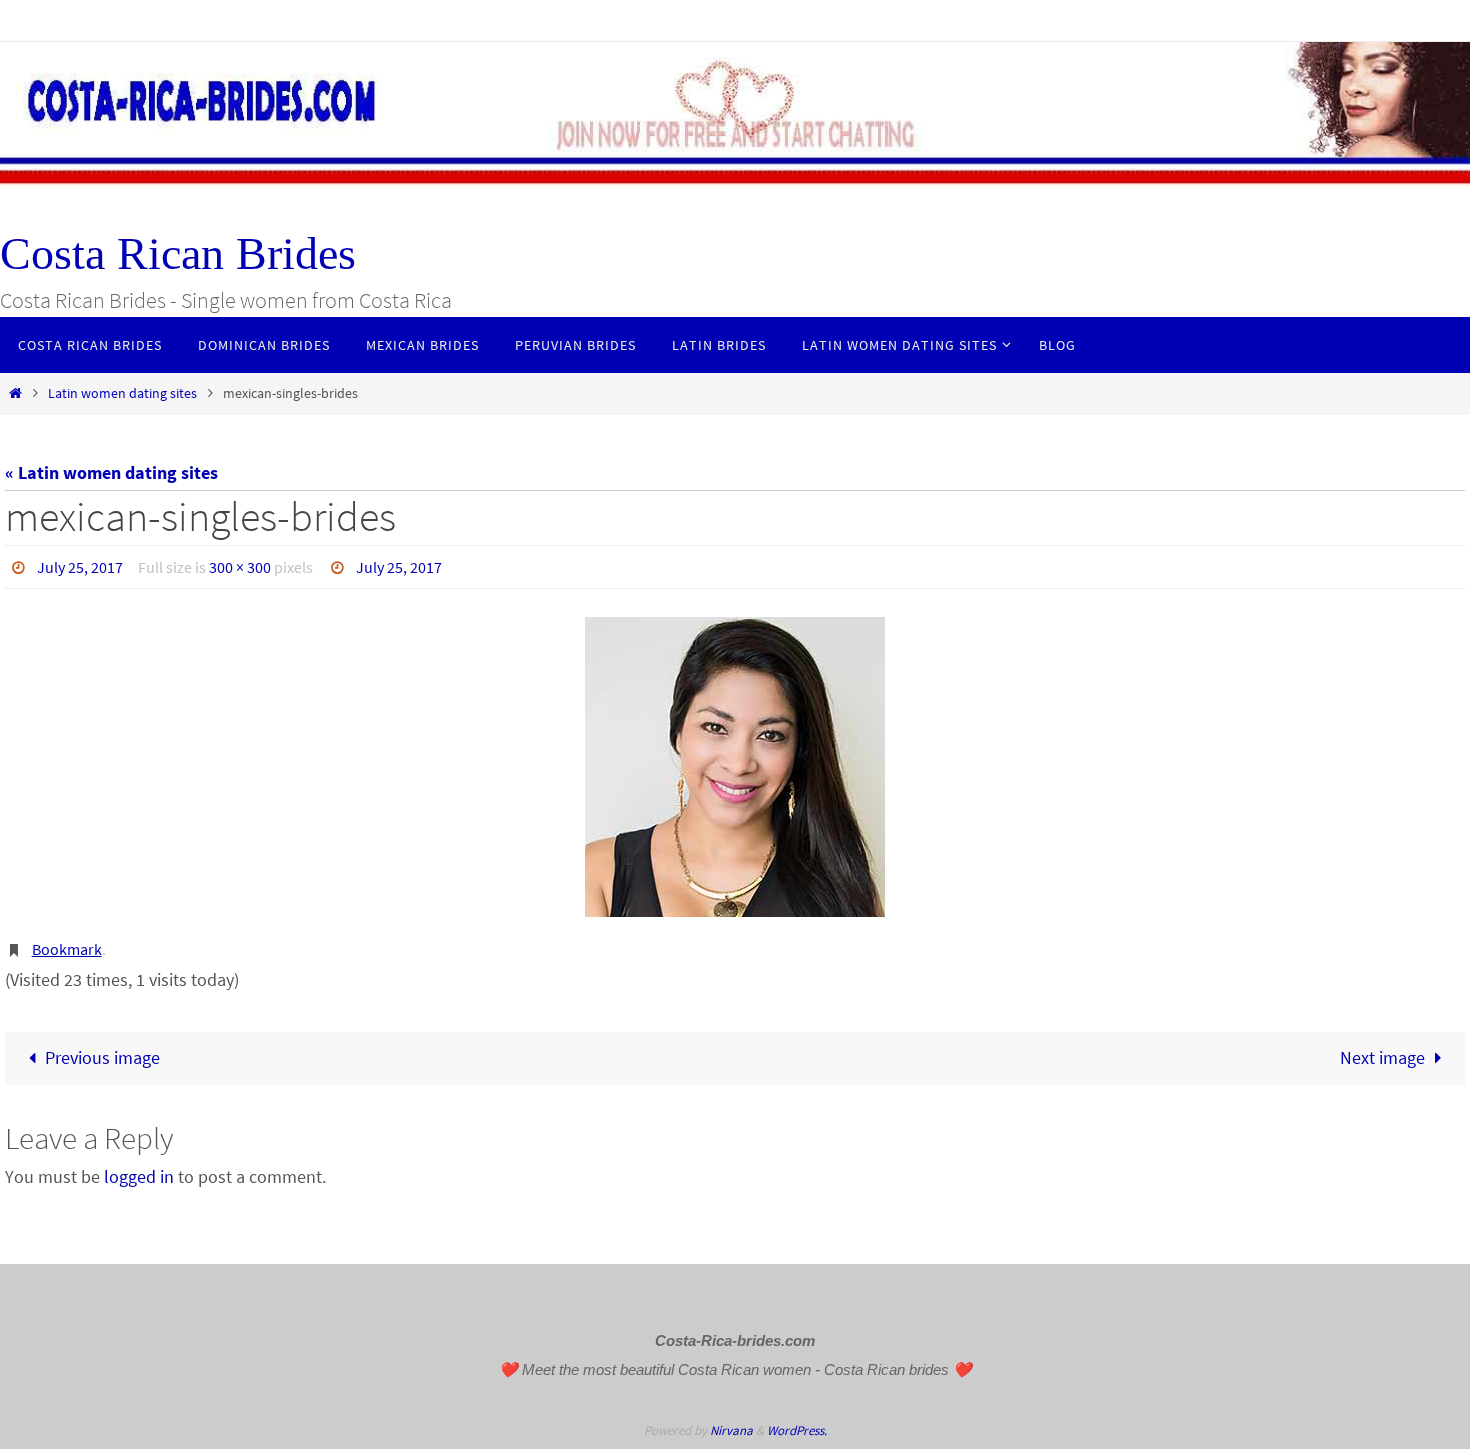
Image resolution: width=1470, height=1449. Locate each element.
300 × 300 (240, 567)
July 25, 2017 (80, 567)
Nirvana (731, 1430)
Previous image (102, 1057)
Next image (1382, 1057)
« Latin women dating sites (111, 472)
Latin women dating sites (122, 393)
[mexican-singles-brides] (735, 767)
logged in (139, 1176)
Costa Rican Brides (178, 253)
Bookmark (67, 949)
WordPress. (797, 1430)
